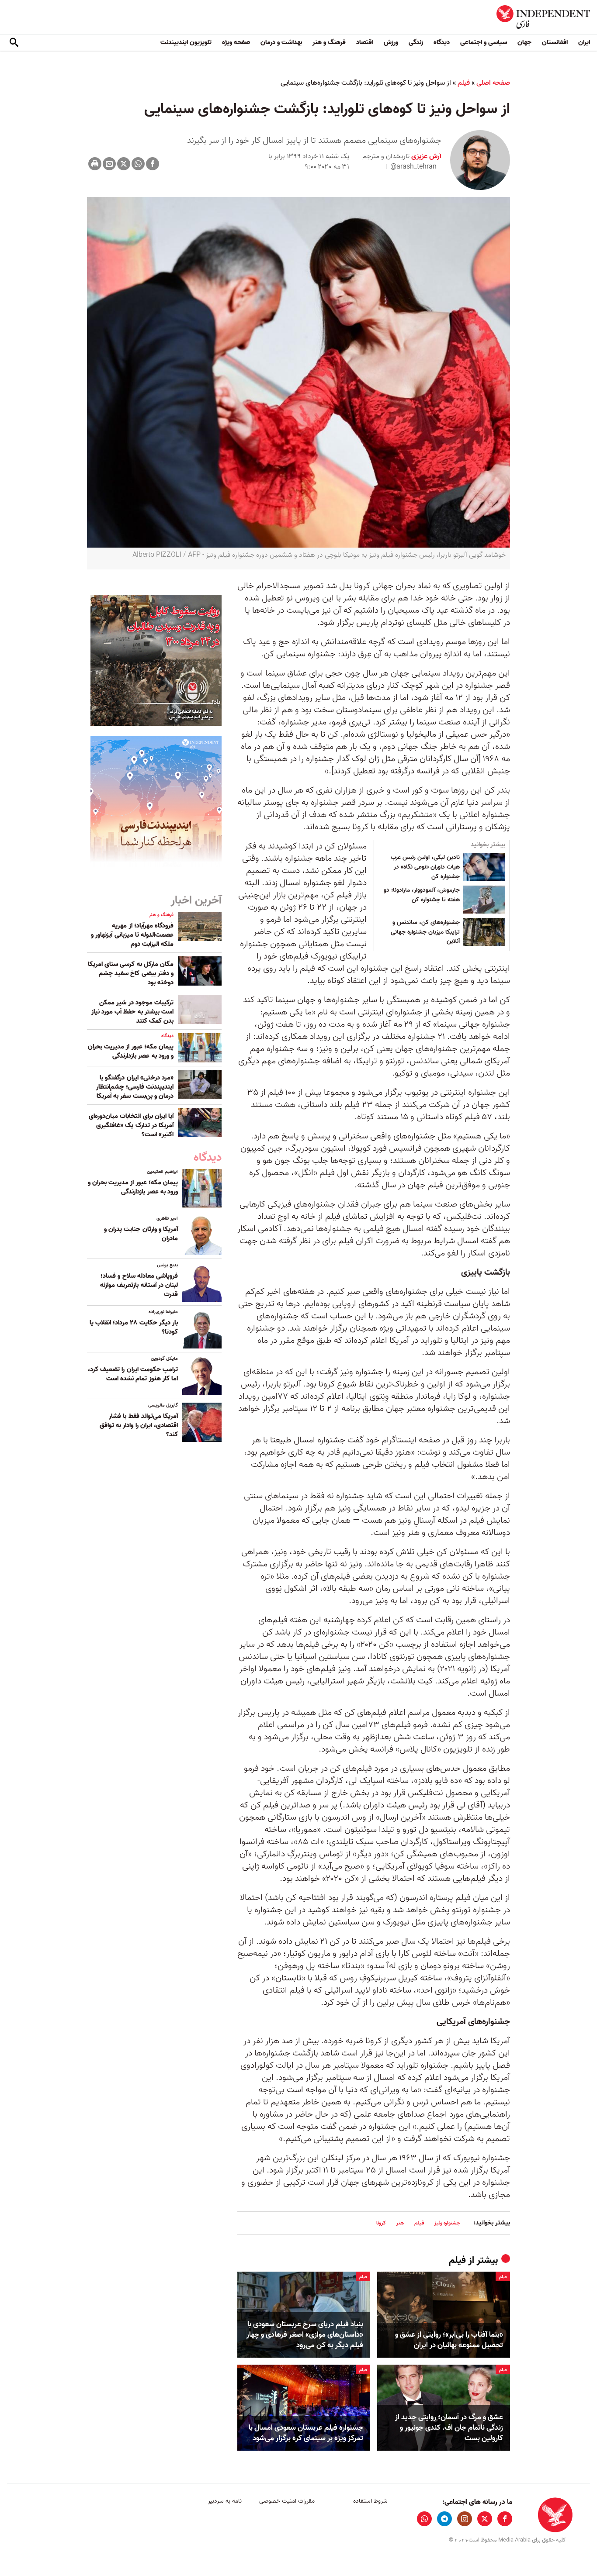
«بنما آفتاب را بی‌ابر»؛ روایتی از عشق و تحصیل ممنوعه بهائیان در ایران (449, 2340)
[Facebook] (153, 164)
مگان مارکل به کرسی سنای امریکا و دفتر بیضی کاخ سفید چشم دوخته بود (131, 973)
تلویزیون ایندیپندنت (186, 42)
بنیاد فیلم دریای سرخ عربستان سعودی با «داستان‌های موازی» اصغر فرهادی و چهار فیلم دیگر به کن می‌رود (305, 2335)
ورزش (391, 42)
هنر (400, 2223)
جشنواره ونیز (447, 2223)
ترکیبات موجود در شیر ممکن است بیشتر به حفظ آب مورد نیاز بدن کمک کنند (132, 1012)
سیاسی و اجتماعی (484, 42)
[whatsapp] (424, 2519)
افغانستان (555, 42)
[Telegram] (444, 2519)
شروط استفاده (370, 2501)
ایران (584, 42)
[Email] (109, 164)
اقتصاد (365, 42)
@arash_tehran (413, 167)
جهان (524, 42)
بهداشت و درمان (281, 42)
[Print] (95, 164)
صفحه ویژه (236, 42)
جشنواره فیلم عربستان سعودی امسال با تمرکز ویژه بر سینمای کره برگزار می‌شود (306, 2433)
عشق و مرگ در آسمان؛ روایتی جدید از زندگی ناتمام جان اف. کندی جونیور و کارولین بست (449, 2428)
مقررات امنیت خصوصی (287, 2501)
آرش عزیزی (425, 156)
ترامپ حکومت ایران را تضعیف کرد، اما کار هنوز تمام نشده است (133, 1374)
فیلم (464, 83)
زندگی (416, 42)
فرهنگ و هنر (329, 42)
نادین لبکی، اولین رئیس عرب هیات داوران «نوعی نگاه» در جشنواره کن (425, 867)
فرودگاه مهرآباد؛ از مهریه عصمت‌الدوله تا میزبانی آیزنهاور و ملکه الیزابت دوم (132, 935)
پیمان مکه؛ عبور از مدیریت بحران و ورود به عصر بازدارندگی (131, 1051)
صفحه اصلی (493, 83)
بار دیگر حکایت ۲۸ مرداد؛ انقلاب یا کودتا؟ (134, 1327)
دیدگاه (442, 42)
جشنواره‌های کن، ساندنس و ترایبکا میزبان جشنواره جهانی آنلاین (425, 932)
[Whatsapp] (138, 164)
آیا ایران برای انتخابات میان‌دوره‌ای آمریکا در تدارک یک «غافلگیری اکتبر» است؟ (131, 1125)
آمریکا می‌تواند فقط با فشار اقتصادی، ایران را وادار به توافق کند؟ (139, 1425)
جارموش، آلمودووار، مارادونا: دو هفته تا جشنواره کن (422, 895)
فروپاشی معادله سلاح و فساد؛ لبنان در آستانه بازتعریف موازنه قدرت (139, 1285)
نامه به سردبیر (225, 2501)
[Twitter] (124, 164)
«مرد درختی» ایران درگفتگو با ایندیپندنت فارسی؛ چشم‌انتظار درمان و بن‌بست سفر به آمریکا (135, 1087)
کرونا (381, 2223)
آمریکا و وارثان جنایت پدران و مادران (141, 1234)
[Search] (14, 43)
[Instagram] (465, 2519)
